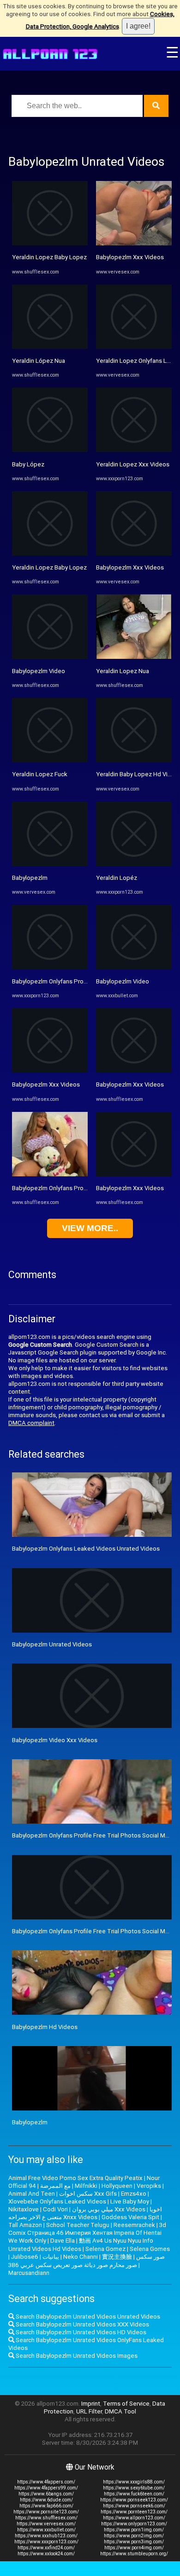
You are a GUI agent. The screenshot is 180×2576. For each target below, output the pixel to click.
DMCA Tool (120, 2411)
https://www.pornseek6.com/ (134, 2506)
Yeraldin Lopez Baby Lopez (49, 257)
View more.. (90, 1228)
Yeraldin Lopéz (117, 878)
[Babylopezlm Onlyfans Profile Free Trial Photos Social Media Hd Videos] (50, 967)
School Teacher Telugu (78, 2225)
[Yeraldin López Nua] (50, 347)
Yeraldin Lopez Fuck (40, 774)
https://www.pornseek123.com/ (134, 2500)
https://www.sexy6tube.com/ (134, 2488)
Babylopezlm (30, 878)
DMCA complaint (31, 1423)
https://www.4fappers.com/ (46, 2482)
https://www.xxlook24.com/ (46, 2554)
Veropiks (149, 2186)
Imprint (91, 2404)
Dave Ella (63, 2241)
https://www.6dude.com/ (46, 2500)
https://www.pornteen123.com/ (134, 2512)
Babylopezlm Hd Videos (45, 2027)
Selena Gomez (105, 2249)
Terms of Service (126, 2404)
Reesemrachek (134, 2225)
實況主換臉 (117, 2257)
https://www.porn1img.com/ (134, 2530)
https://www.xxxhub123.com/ (46, 2536)
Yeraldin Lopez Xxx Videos (133, 464)
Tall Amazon (25, 2225)
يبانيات (51, 2257)
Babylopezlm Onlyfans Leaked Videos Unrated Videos (86, 1549)
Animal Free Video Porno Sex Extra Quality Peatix (75, 2178)
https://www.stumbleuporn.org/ (134, 2554)
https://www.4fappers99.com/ (46, 2488)
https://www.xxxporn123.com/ (46, 2542)
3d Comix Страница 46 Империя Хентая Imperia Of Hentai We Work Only (87, 2233)
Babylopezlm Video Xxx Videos (55, 1740)
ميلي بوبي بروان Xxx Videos (109, 2209)
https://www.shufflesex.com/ (46, 2518)
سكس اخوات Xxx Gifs (88, 2194)
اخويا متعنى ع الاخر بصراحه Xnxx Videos (85, 2213)
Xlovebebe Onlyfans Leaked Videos (57, 2201)
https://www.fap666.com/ (46, 2506)
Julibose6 (25, 2257)
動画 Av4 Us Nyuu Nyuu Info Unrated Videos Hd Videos (81, 2245)
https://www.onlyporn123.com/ (134, 2524)
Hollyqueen (117, 2186)
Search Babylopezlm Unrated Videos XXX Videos (82, 2324)
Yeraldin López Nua (39, 361)
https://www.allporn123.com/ (134, 2518)
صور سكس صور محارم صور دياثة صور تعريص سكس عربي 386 (87, 2261)
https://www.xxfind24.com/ (46, 2548)
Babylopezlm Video (39, 671)
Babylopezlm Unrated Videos (52, 1644)
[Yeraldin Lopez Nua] (134, 657)
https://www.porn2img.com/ (134, 2536)
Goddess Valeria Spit (130, 2217)
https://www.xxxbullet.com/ (46, 2530)
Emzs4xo (134, 2194)
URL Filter (89, 2411)
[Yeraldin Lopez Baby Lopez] (50, 243)
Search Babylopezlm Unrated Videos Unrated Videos (87, 2317)
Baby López (28, 464)
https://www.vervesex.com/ (46, 2524)
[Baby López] (50, 450)
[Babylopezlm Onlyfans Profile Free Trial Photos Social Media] (50, 1174)
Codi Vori (55, 2209)
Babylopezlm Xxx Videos (46, 1084)
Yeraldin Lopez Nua (123, 671)
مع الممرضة (55, 2186)
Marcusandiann (29, 2273)
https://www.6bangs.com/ (46, 2494)
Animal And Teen (32, 2194)
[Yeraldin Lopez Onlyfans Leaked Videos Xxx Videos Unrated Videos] (134, 347)
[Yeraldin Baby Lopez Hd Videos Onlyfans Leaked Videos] (134, 760)
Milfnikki (86, 2186)
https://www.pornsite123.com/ (46, 2512)
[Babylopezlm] (50, 864)
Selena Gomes (150, 2249)
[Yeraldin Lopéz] (134, 864)
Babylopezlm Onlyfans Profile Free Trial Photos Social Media (95, 1931)
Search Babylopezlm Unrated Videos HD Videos (80, 2332)
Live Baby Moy (130, 2201)
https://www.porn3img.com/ (134, 2542)
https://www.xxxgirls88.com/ (134, 2482)
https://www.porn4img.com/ (134, 2548)
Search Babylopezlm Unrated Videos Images (76, 2356)
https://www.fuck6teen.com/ (134, 2494)
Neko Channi (81, 2257)
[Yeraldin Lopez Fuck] (50, 760)
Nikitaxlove (24, 2209)
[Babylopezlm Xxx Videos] (50, 1071)
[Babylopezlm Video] (50, 657)
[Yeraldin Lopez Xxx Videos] (134, 450)
